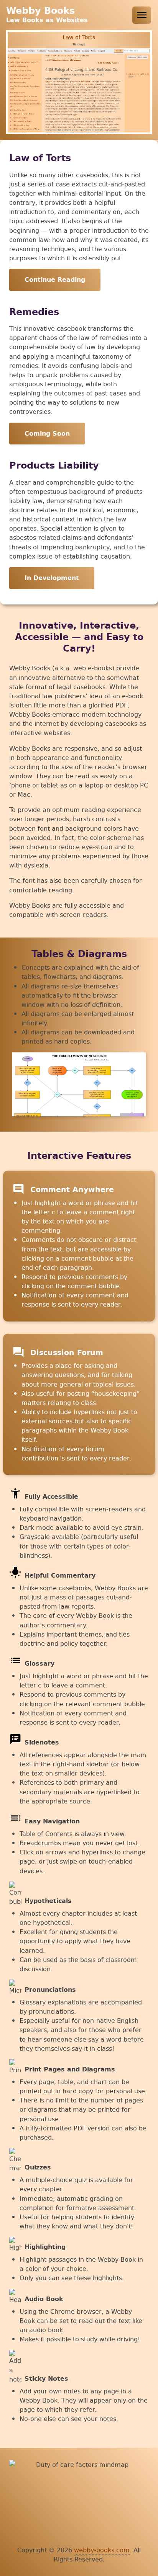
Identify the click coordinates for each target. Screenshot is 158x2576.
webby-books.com (102, 2550)
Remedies (34, 312)
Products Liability (54, 466)
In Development (52, 578)
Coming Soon (47, 434)
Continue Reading (55, 280)
